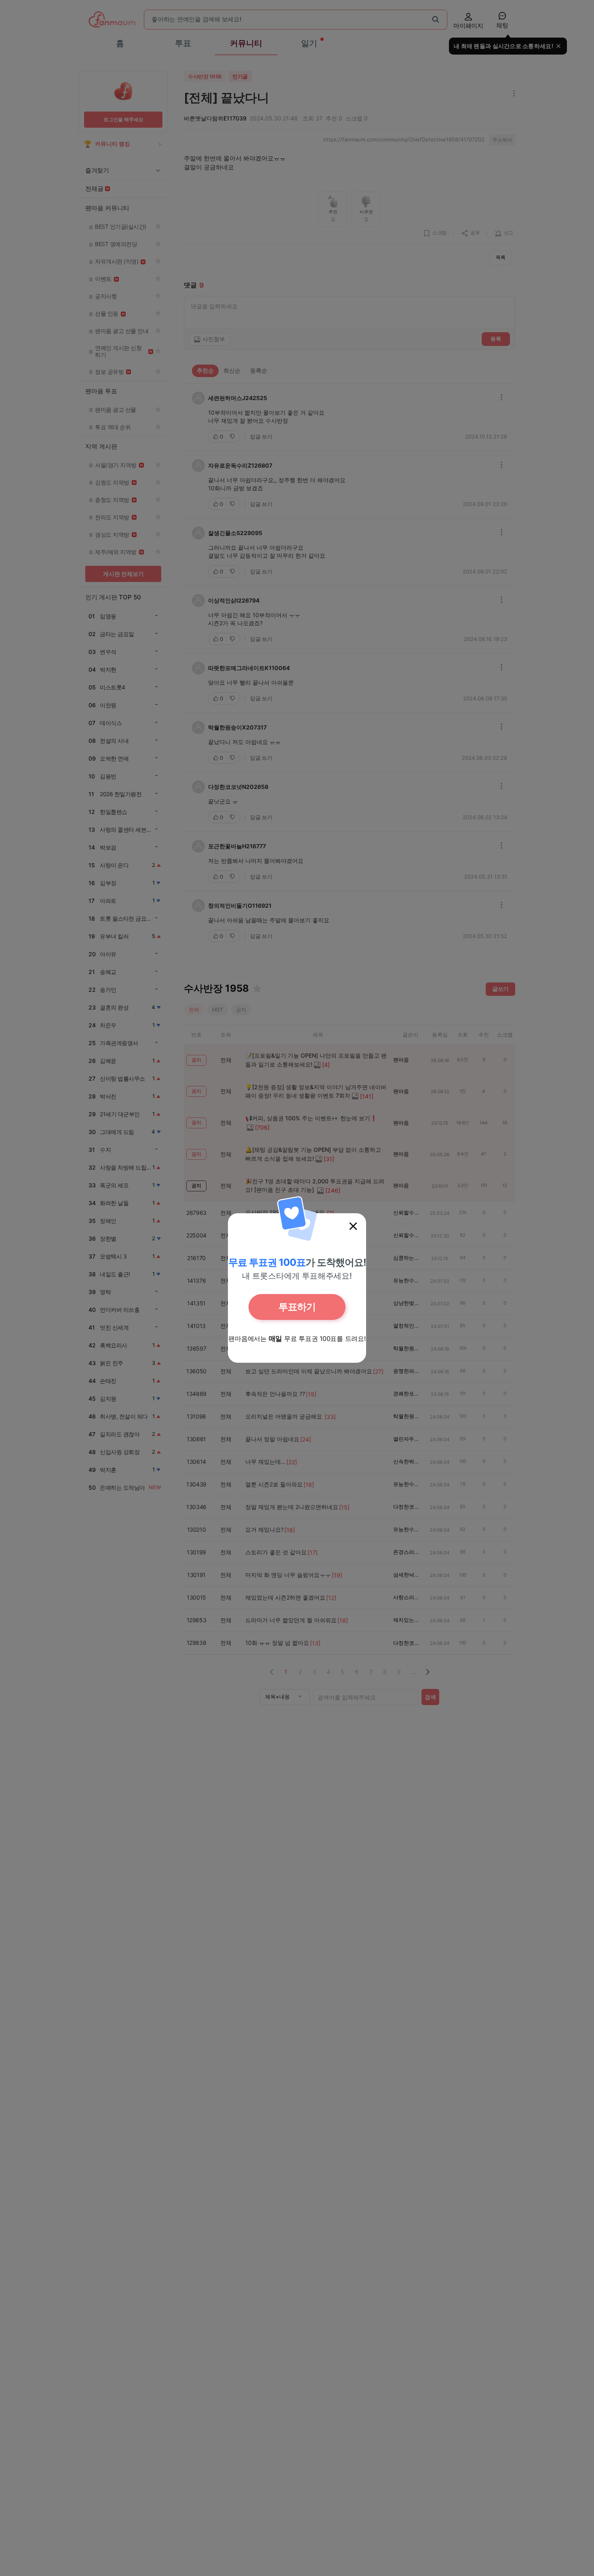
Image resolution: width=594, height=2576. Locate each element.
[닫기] (353, 1226)
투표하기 (297, 1307)
